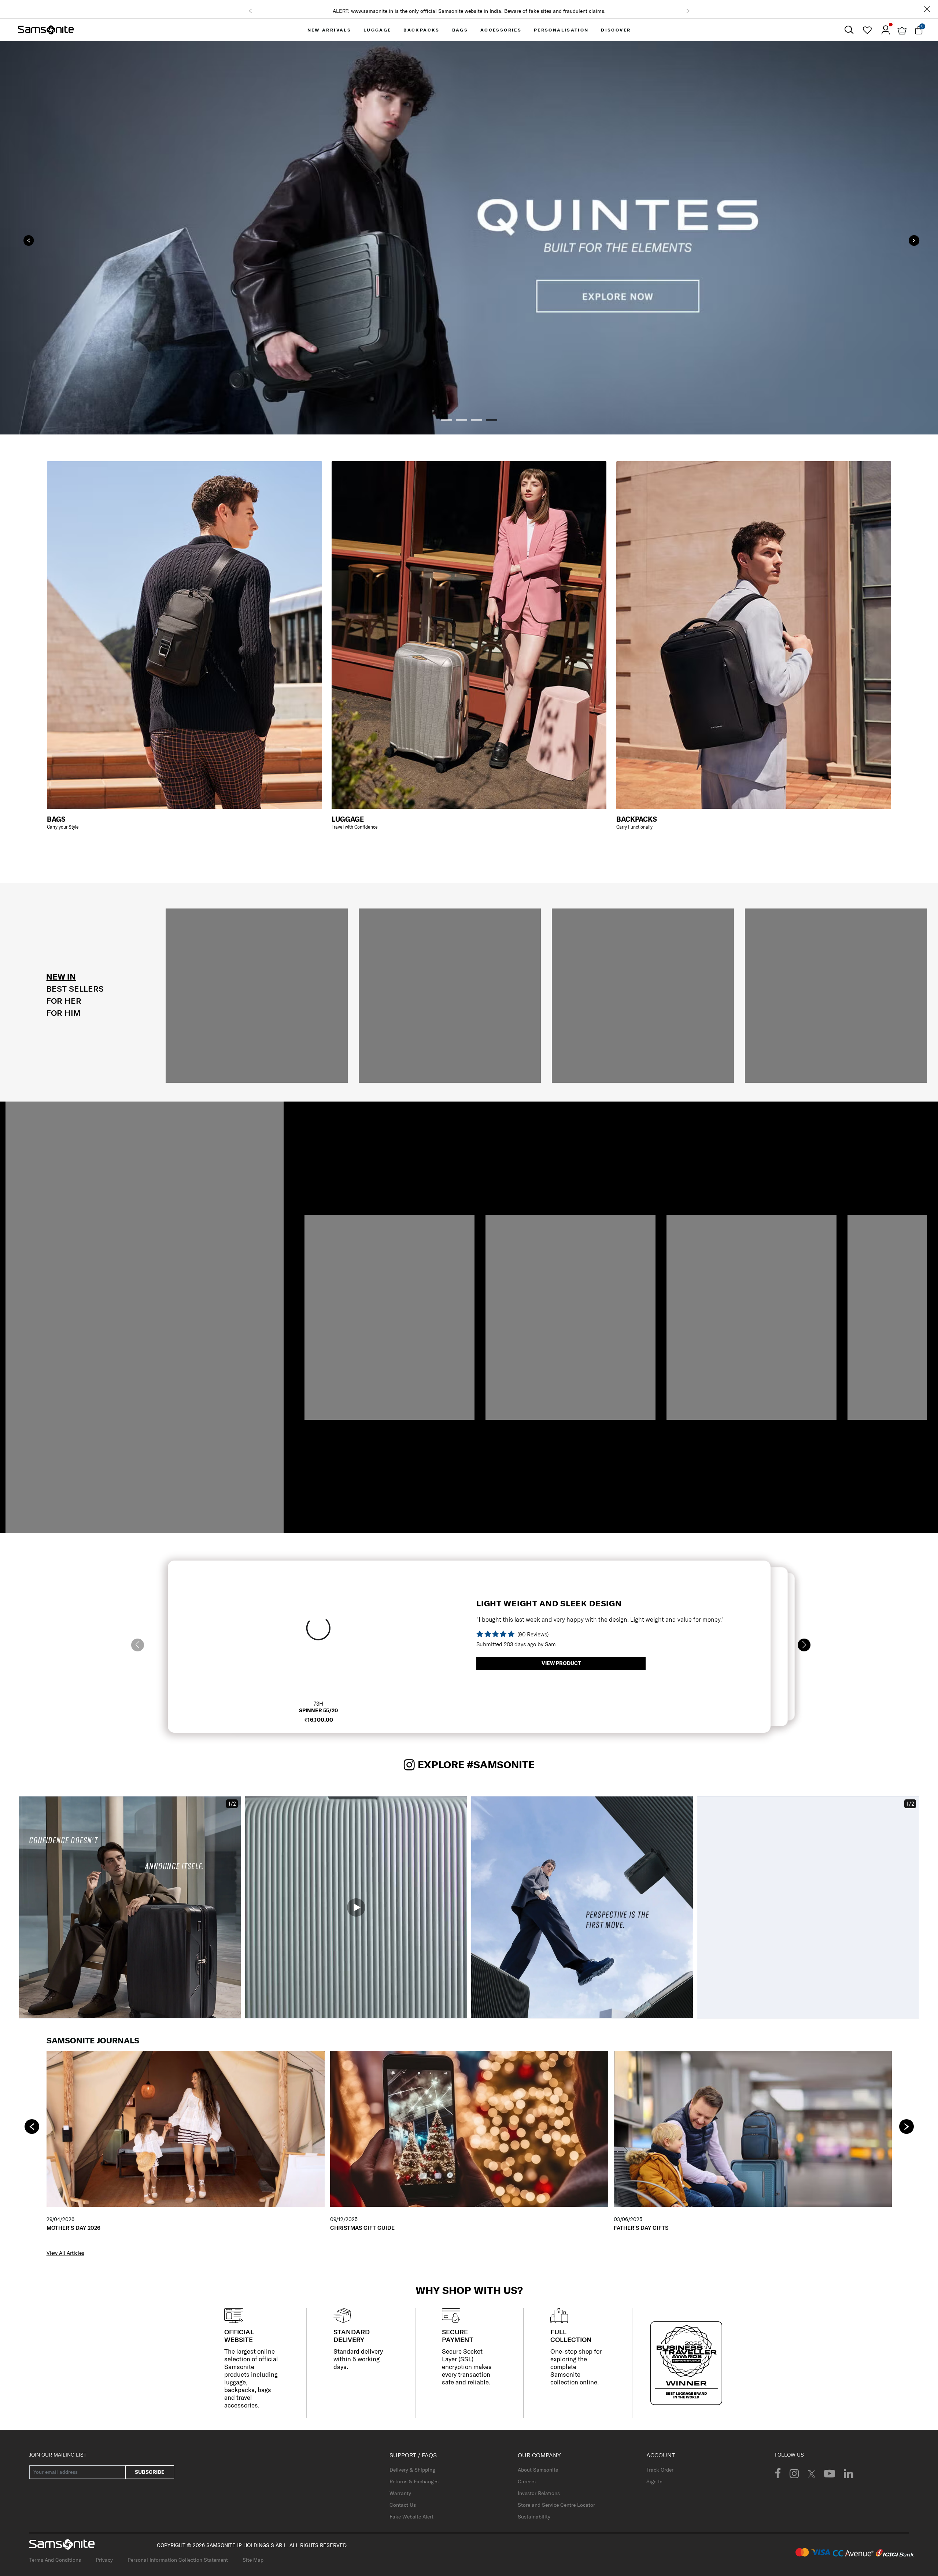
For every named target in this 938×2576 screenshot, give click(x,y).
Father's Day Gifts (641, 2228)
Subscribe (150, 2472)
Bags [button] (460, 30)
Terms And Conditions (55, 2560)
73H (318, 1704)
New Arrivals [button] (329, 30)
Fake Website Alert (411, 2517)
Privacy (104, 2560)
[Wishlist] (867, 30)
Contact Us (403, 2505)
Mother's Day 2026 (73, 2228)
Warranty (400, 2493)
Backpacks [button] (422, 30)
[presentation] (29, 240)
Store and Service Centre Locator (556, 2505)
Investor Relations (539, 2493)
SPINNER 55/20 (318, 1710)
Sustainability (534, 2517)
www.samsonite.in (372, 11)
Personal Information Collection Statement (178, 2560)
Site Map (253, 2560)
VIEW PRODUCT (561, 1663)
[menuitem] (329, 30)
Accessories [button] (501, 30)
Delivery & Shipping (412, 2470)
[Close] (927, 9)
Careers (527, 2481)
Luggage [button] (377, 30)
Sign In (654, 2481)
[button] (250, 11)
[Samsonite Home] (46, 30)
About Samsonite (538, 2470)
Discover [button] (616, 30)
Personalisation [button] (561, 30)
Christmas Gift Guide (362, 2228)
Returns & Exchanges (414, 2481)
